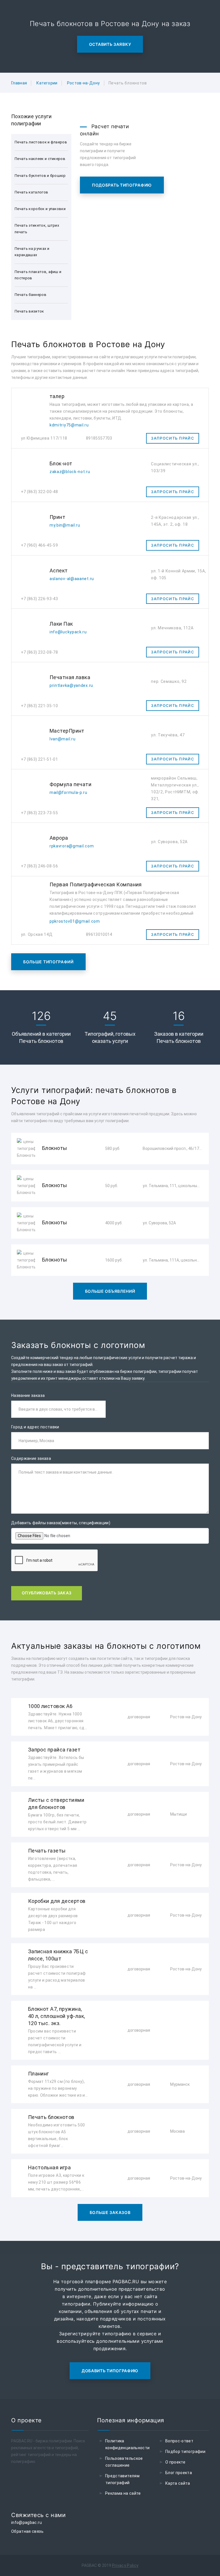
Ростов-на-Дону (84, 83)
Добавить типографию (110, 2371)
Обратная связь (27, 2531)
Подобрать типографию (122, 185)
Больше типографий (48, 962)
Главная (19, 83)
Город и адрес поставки (35, 1427)
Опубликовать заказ (47, 1593)
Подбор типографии (185, 2452)
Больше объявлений (110, 1291)
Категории (47, 83)
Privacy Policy (125, 2565)
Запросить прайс (173, 438)
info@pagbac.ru (26, 2522)
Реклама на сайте (123, 2493)
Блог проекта (179, 2473)
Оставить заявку (110, 44)
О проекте (175, 2462)
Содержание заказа (31, 1458)
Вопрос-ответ (179, 2441)
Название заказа (28, 1395)
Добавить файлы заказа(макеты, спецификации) (61, 1523)
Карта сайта (178, 2483)
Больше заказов (110, 2212)
